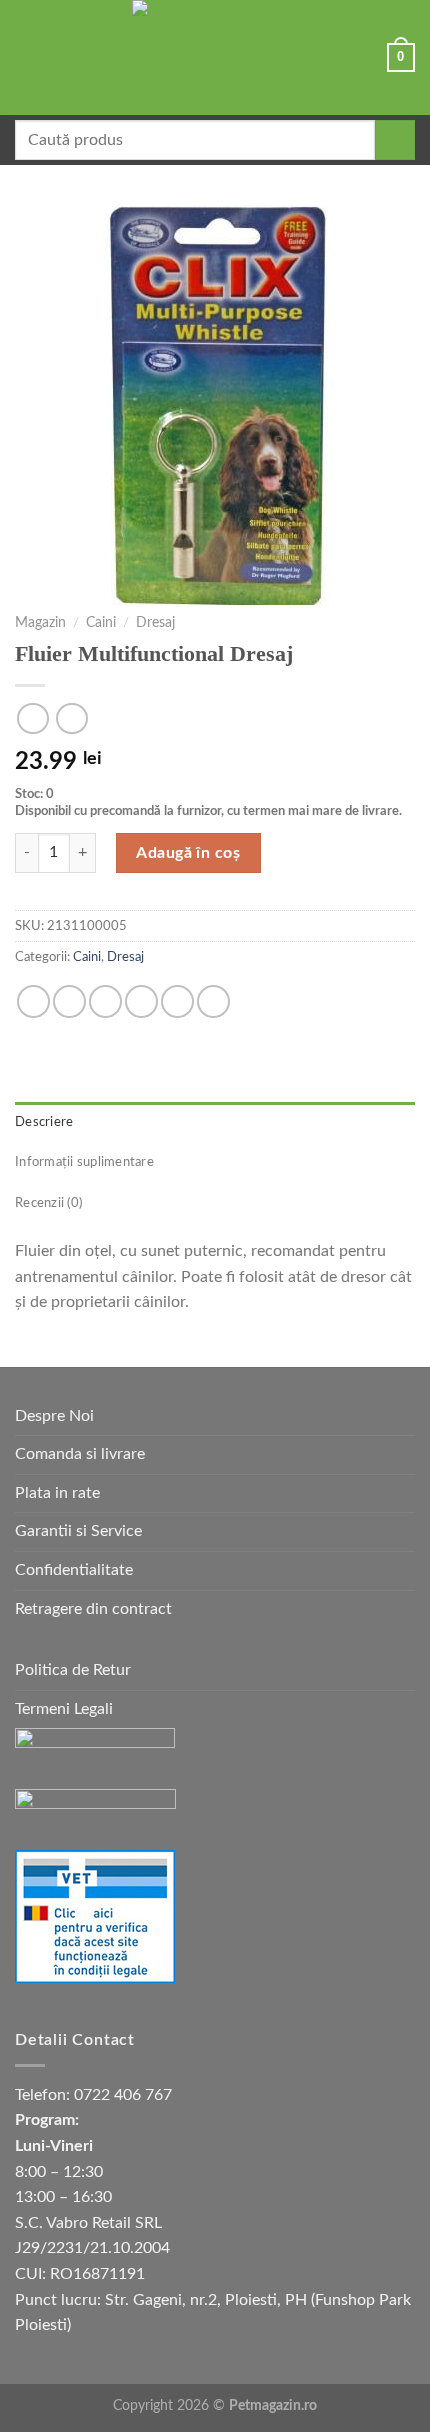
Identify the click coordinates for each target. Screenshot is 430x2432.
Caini (101, 623)
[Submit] (395, 140)
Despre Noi (54, 1416)
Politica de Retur (73, 1670)
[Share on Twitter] (105, 1001)
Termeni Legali (64, 1709)
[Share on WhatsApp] (33, 1001)
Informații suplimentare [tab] (84, 1162)
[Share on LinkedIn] (213, 1001)
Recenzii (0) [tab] (48, 1203)
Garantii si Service (78, 1531)
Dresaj (155, 623)
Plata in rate (57, 1493)
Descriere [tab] (44, 1122)
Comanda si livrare (80, 1454)
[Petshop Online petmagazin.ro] (215, 57)
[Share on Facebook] (69, 1001)
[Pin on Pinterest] (177, 1001)
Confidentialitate (74, 1570)
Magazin (40, 623)
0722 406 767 (123, 2095)
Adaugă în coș (188, 853)
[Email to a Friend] (141, 1001)
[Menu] (27, 57)
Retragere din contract (93, 1609)
